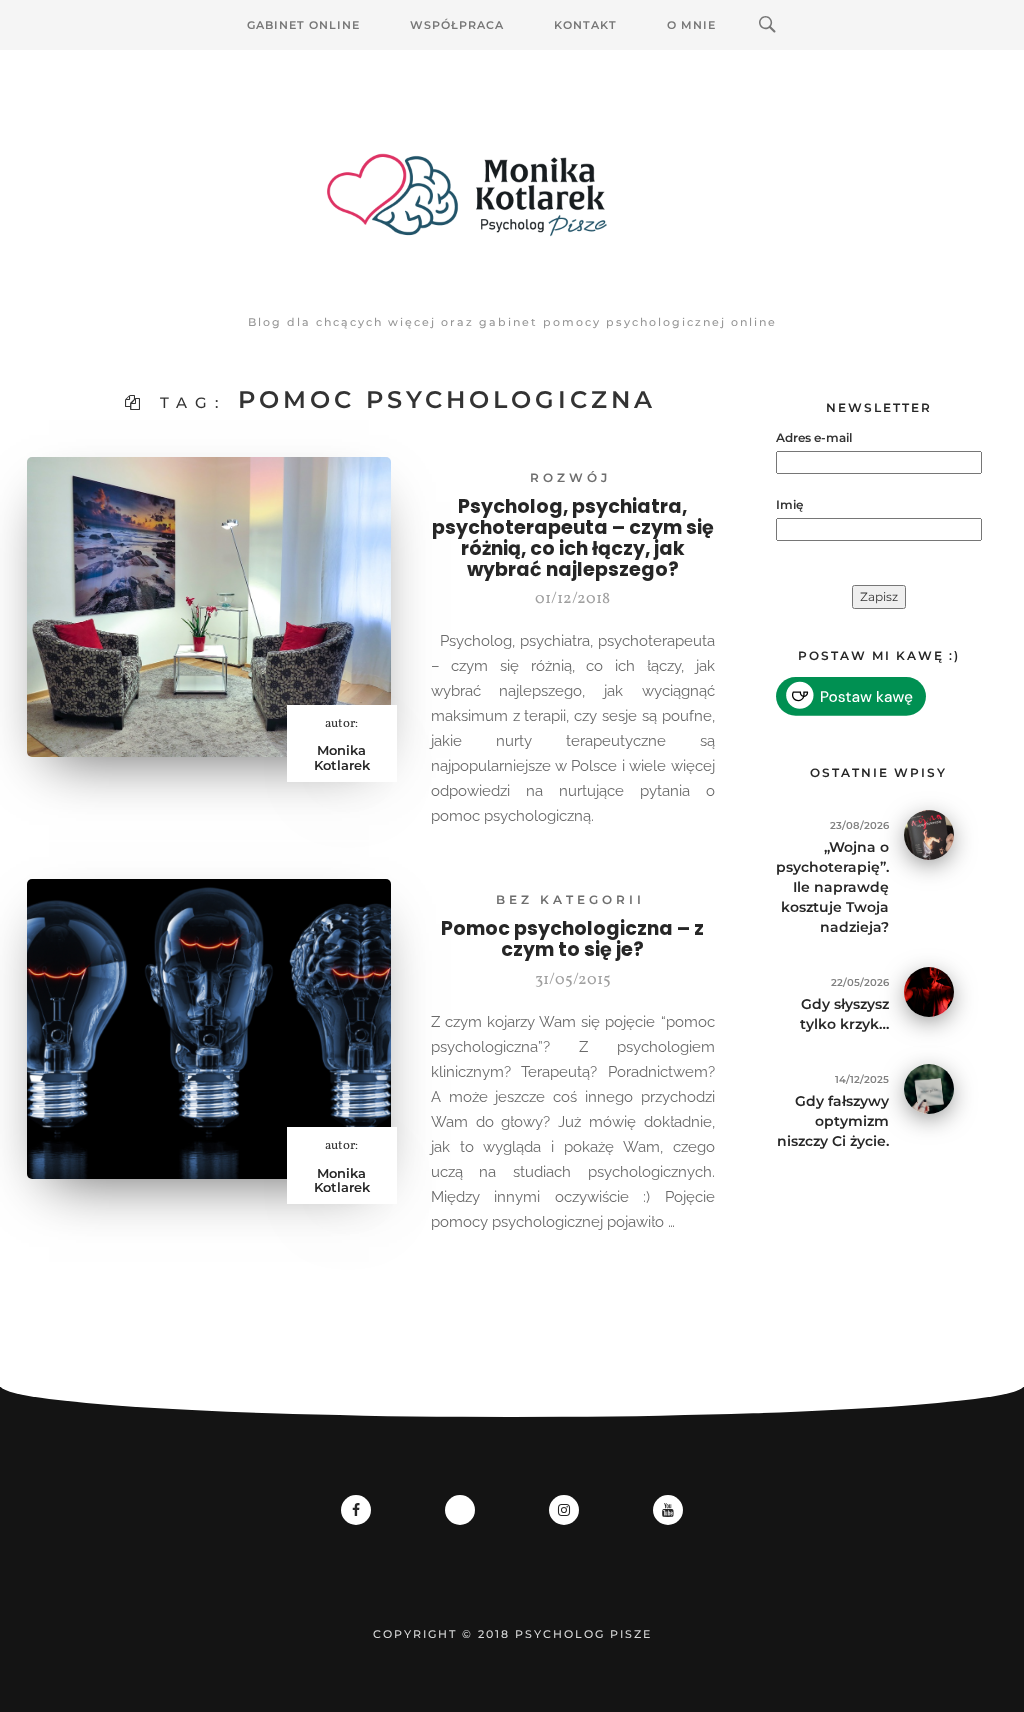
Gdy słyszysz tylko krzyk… (844, 1014)
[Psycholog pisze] (512, 195)
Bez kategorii (570, 899)
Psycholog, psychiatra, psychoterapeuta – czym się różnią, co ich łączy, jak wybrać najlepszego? (573, 538)
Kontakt (585, 25)
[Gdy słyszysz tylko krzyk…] (929, 990)
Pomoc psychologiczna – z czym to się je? (572, 939)
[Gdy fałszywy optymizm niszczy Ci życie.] (929, 1087)
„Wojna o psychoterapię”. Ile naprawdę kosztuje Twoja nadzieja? (832, 887)
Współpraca (457, 25)
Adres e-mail (814, 437)
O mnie (691, 25)
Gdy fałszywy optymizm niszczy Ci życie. (833, 1121)
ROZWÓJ (570, 477)
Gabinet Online (303, 25)
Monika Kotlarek (342, 757)
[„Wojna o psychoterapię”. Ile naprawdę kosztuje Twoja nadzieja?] (929, 833)
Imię (789, 504)
